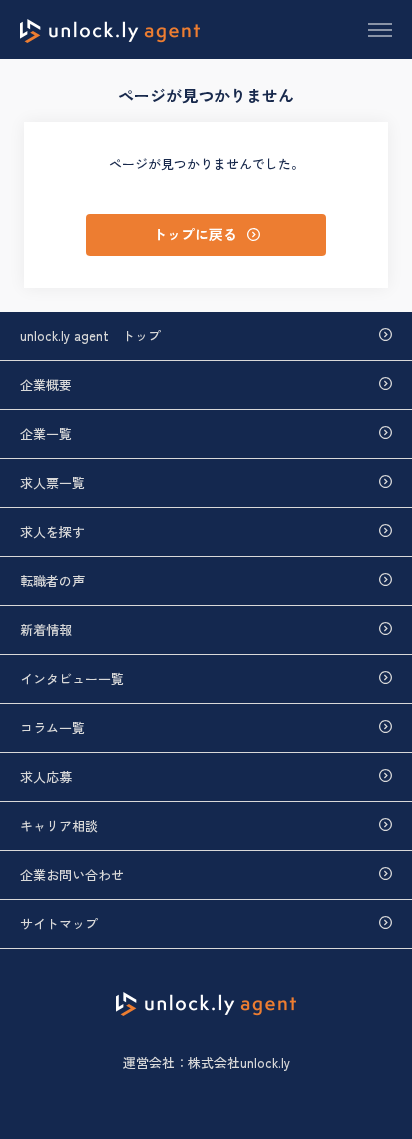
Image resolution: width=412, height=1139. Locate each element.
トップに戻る (195, 234)
